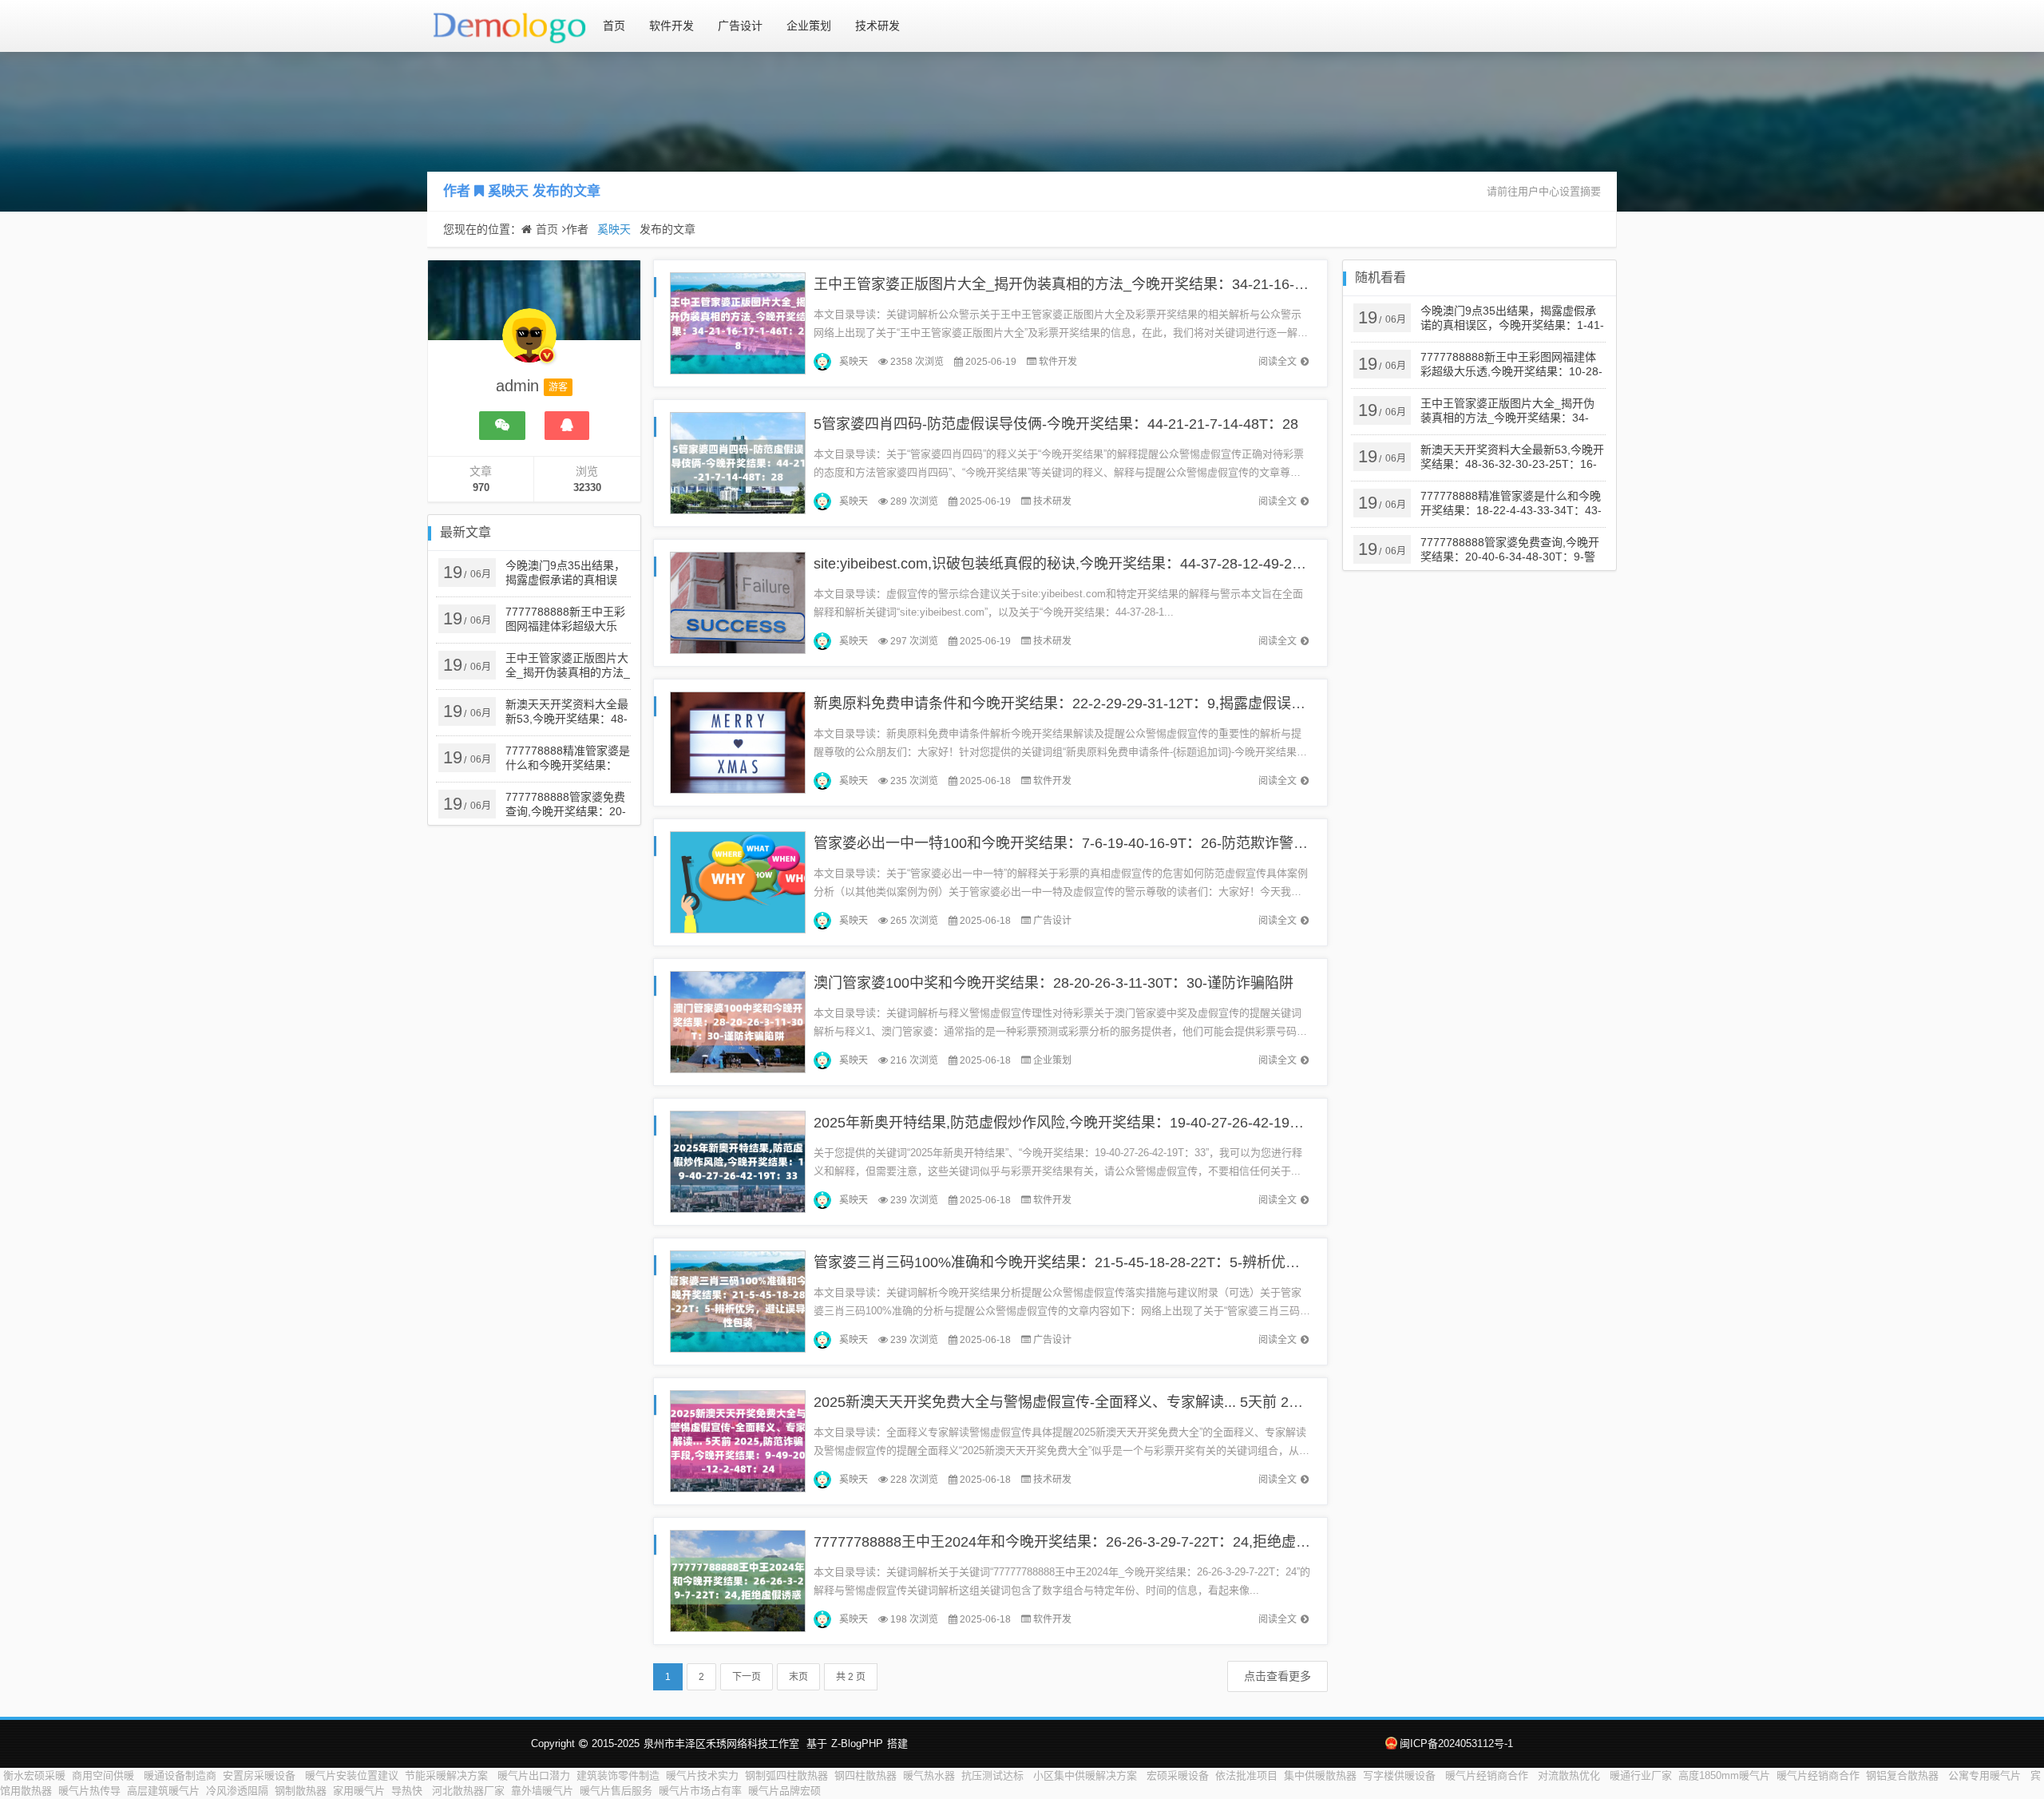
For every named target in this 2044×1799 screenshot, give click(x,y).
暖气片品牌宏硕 (784, 1791)
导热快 (408, 1791)
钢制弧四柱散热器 (786, 1775)
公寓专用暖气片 (1986, 1775)
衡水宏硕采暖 (34, 1775)
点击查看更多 (1277, 1676)
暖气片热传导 (89, 1791)
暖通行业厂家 (1641, 1775)
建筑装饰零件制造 (618, 1775)
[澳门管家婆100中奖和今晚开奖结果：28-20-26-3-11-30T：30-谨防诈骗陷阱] (738, 1021)
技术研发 (877, 26)
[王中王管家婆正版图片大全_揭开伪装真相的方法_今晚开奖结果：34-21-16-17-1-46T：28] (738, 322)
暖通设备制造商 (180, 1775)
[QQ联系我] (567, 426)
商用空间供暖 (105, 1775)
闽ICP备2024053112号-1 (1456, 1744)
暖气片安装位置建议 (352, 1775)
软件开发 (671, 26)
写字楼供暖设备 (1401, 1775)
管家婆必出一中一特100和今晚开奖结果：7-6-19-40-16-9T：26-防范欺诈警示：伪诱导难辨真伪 (1118, 843)
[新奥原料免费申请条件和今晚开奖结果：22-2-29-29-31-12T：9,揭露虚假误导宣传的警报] (738, 741)
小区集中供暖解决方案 (1087, 1775)
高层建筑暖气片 (163, 1791)
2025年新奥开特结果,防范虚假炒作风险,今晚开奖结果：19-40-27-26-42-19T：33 (1071, 1123)
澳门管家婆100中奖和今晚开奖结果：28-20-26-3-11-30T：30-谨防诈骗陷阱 (1054, 983)
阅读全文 (1277, 362)
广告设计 (740, 26)
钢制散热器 (301, 1791)
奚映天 (508, 191)
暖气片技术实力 (702, 1775)
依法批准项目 (1246, 1775)
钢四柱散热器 (866, 1775)
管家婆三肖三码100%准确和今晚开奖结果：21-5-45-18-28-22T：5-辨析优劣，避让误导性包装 (1114, 1262)
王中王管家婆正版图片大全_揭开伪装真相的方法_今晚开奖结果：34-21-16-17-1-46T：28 (1098, 284)
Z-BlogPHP (857, 1744)
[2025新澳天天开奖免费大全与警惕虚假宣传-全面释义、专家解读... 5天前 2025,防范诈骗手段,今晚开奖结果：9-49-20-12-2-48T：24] (738, 1440)
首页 (614, 26)
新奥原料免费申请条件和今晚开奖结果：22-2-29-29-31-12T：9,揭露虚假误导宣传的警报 (1095, 703)
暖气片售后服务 (616, 1791)
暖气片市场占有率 (700, 1791)
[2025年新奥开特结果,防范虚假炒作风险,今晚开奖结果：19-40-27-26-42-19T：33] (738, 1161)
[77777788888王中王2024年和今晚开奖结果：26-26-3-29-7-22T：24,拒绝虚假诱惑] (738, 1580)
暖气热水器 (929, 1775)
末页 (798, 1677)
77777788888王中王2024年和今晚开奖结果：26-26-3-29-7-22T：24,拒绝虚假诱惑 (1076, 1542)
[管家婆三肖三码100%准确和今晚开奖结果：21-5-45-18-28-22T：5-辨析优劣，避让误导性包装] (738, 1300)
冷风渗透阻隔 (237, 1791)
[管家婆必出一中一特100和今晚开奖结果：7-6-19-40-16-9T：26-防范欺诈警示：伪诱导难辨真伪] (738, 881)
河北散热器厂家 (468, 1791)
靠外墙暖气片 (542, 1791)
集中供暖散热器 (1320, 1775)
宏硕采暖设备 (1178, 1775)
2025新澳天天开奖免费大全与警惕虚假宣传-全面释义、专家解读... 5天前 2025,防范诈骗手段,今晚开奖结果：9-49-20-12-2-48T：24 (1232, 1402)
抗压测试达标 (994, 1775)
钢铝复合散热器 (1904, 1775)
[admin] (529, 343)
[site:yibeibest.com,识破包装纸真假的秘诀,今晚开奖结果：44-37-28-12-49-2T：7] (738, 602)
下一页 (747, 1677)
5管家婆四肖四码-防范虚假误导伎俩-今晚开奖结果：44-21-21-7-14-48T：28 (1056, 424)
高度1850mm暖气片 (1724, 1775)
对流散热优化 (1571, 1775)
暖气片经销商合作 (1488, 1775)
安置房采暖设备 (261, 1775)
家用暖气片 (359, 1791)
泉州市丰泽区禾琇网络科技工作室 (721, 1744)
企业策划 (809, 26)
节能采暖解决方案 (448, 1775)
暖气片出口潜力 (534, 1775)
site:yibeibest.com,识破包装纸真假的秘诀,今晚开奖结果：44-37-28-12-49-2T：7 (1068, 564)
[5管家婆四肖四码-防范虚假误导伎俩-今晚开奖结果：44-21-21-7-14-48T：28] (738, 462)
